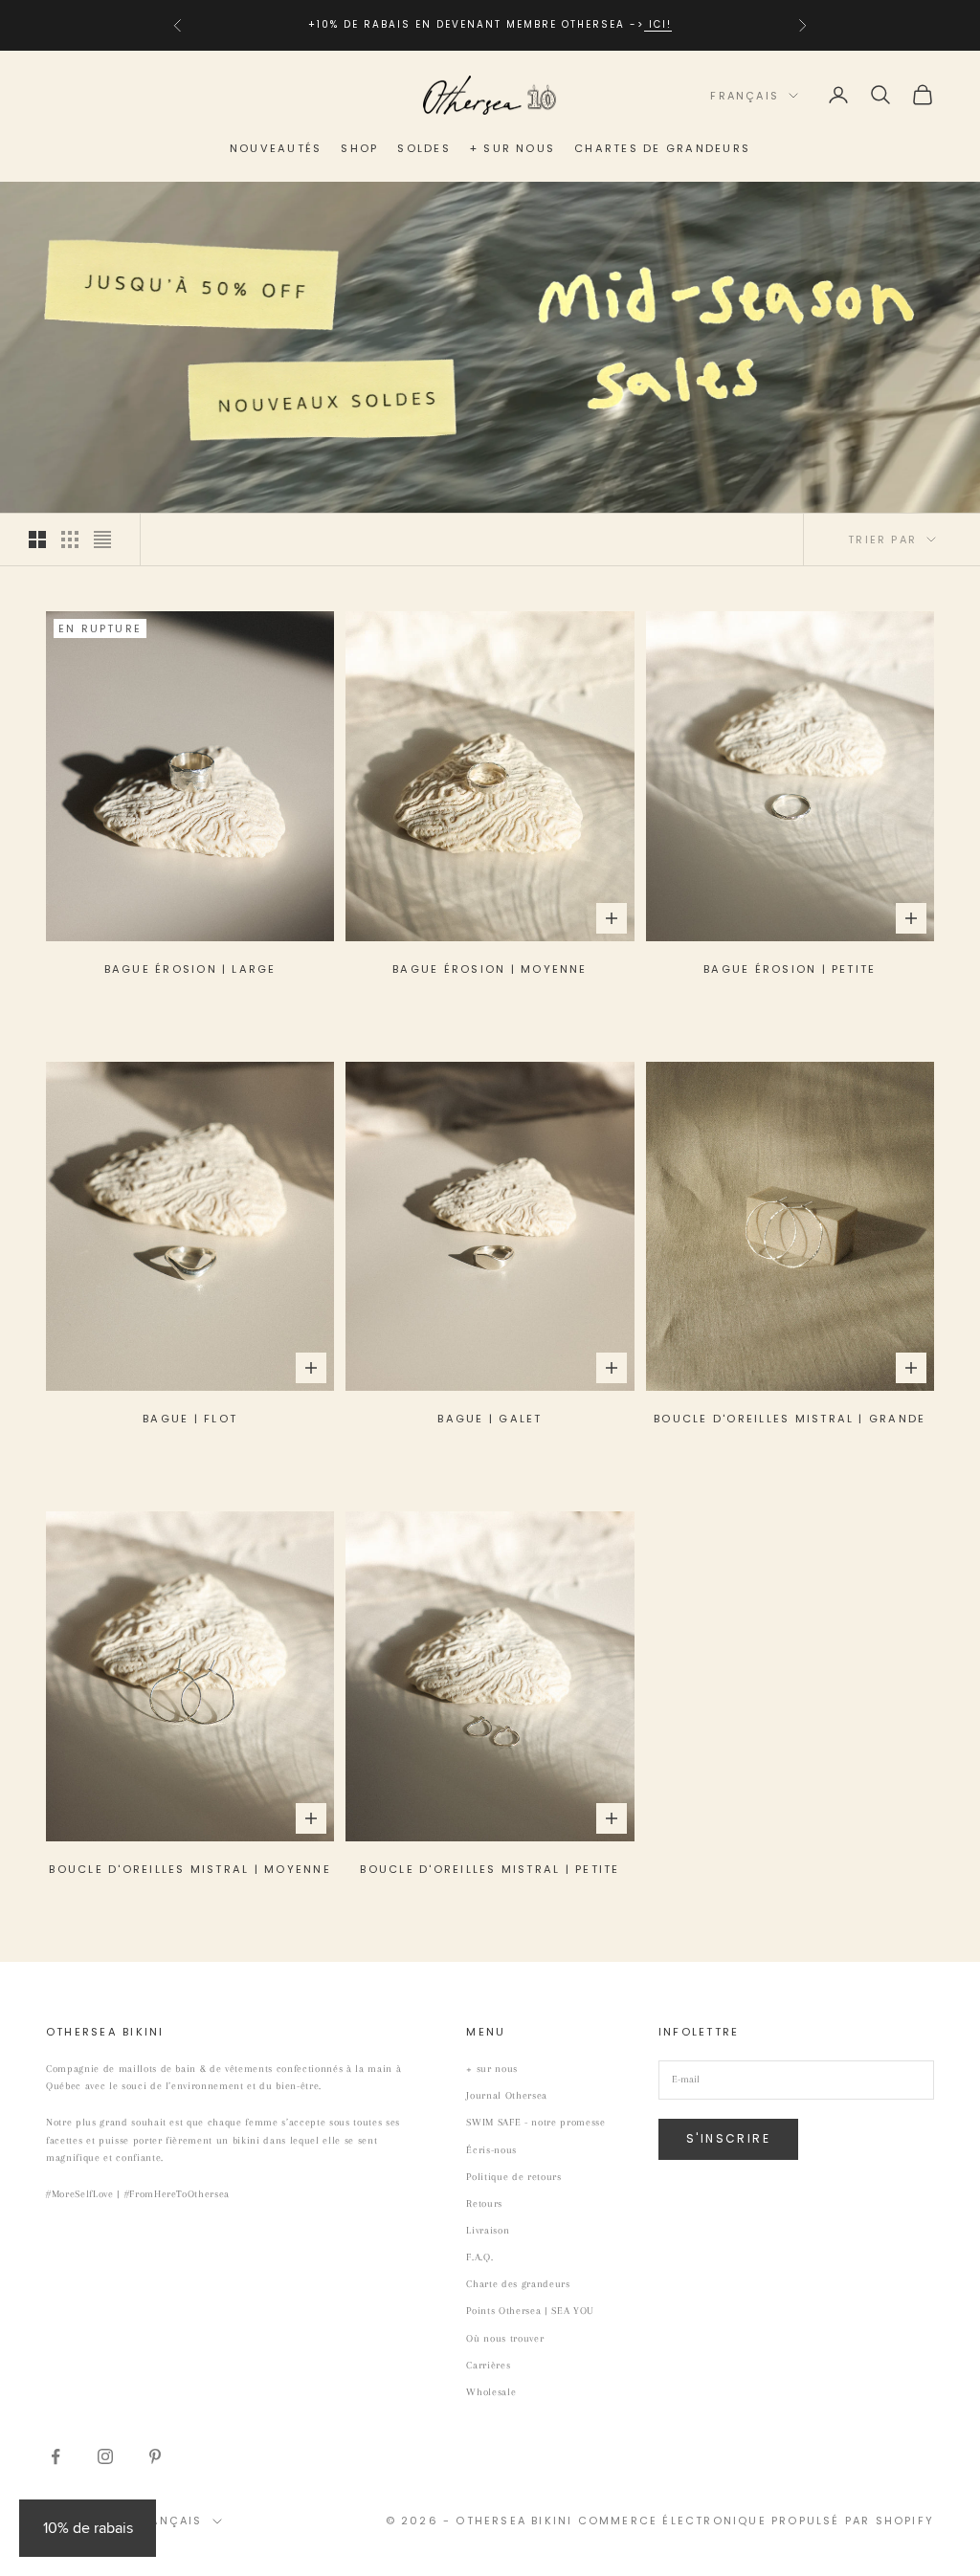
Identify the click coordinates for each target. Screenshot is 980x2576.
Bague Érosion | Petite (790, 969)
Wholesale (491, 2392)
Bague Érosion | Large (190, 969)
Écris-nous (491, 2150)
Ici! (658, 24)
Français (745, 96)
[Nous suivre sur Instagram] (105, 2456)
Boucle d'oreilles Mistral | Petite (490, 1869)
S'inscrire (728, 2138)
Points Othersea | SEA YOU (530, 2311)
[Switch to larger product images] (37, 539)
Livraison (488, 2230)
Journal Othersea (507, 2095)
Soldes (423, 148)
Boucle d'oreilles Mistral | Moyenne (189, 1869)
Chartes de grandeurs (662, 148)
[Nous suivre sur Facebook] (56, 2456)
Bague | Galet (490, 1419)
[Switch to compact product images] (102, 539)
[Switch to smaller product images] (70, 539)
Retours (484, 2203)
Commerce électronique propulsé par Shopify (756, 2521)
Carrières (488, 2365)
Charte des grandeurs (518, 2284)
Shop (359, 148)
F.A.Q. (479, 2257)
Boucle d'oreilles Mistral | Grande (790, 1419)
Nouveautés (276, 148)
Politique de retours (513, 2177)
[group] (490, 348)
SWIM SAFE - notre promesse (535, 2122)
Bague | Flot (190, 1419)
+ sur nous (512, 148)
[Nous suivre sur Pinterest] (155, 2456)
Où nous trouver (505, 2338)
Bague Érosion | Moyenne (490, 969)
